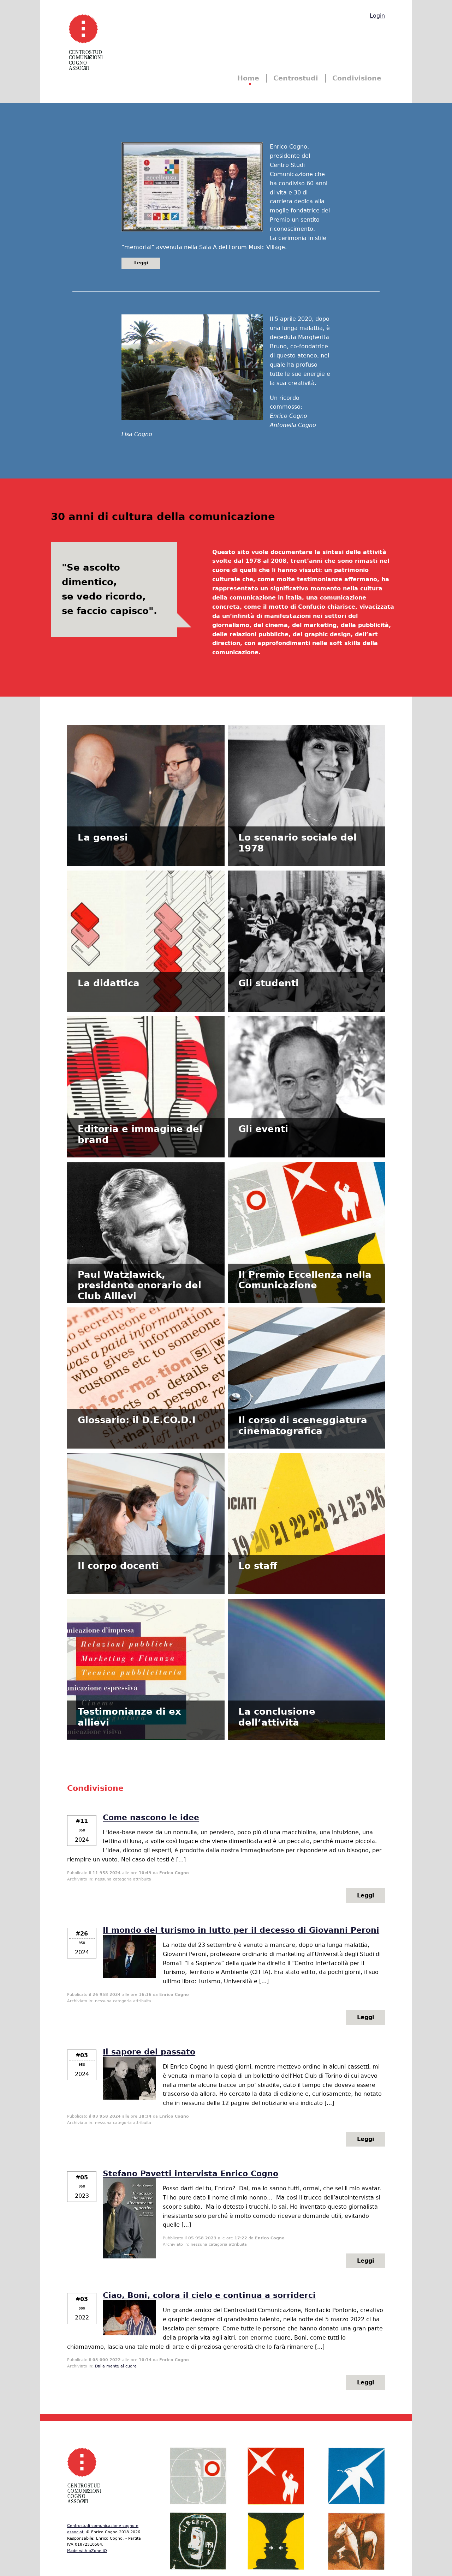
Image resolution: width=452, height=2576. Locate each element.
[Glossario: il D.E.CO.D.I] (146, 1386)
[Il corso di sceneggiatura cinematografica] (306, 1386)
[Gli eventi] (306, 1095)
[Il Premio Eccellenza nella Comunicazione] (306, 1241)
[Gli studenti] (306, 949)
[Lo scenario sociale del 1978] (306, 803)
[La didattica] (146, 949)
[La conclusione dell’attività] (306, 1677)
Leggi (141, 263)
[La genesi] (146, 803)
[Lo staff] (306, 1532)
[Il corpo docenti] (146, 1532)
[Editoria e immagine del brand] (146, 1095)
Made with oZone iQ (87, 2551)
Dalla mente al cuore (116, 2366)
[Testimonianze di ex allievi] (146, 1677)
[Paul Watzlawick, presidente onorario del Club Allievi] (146, 1241)
